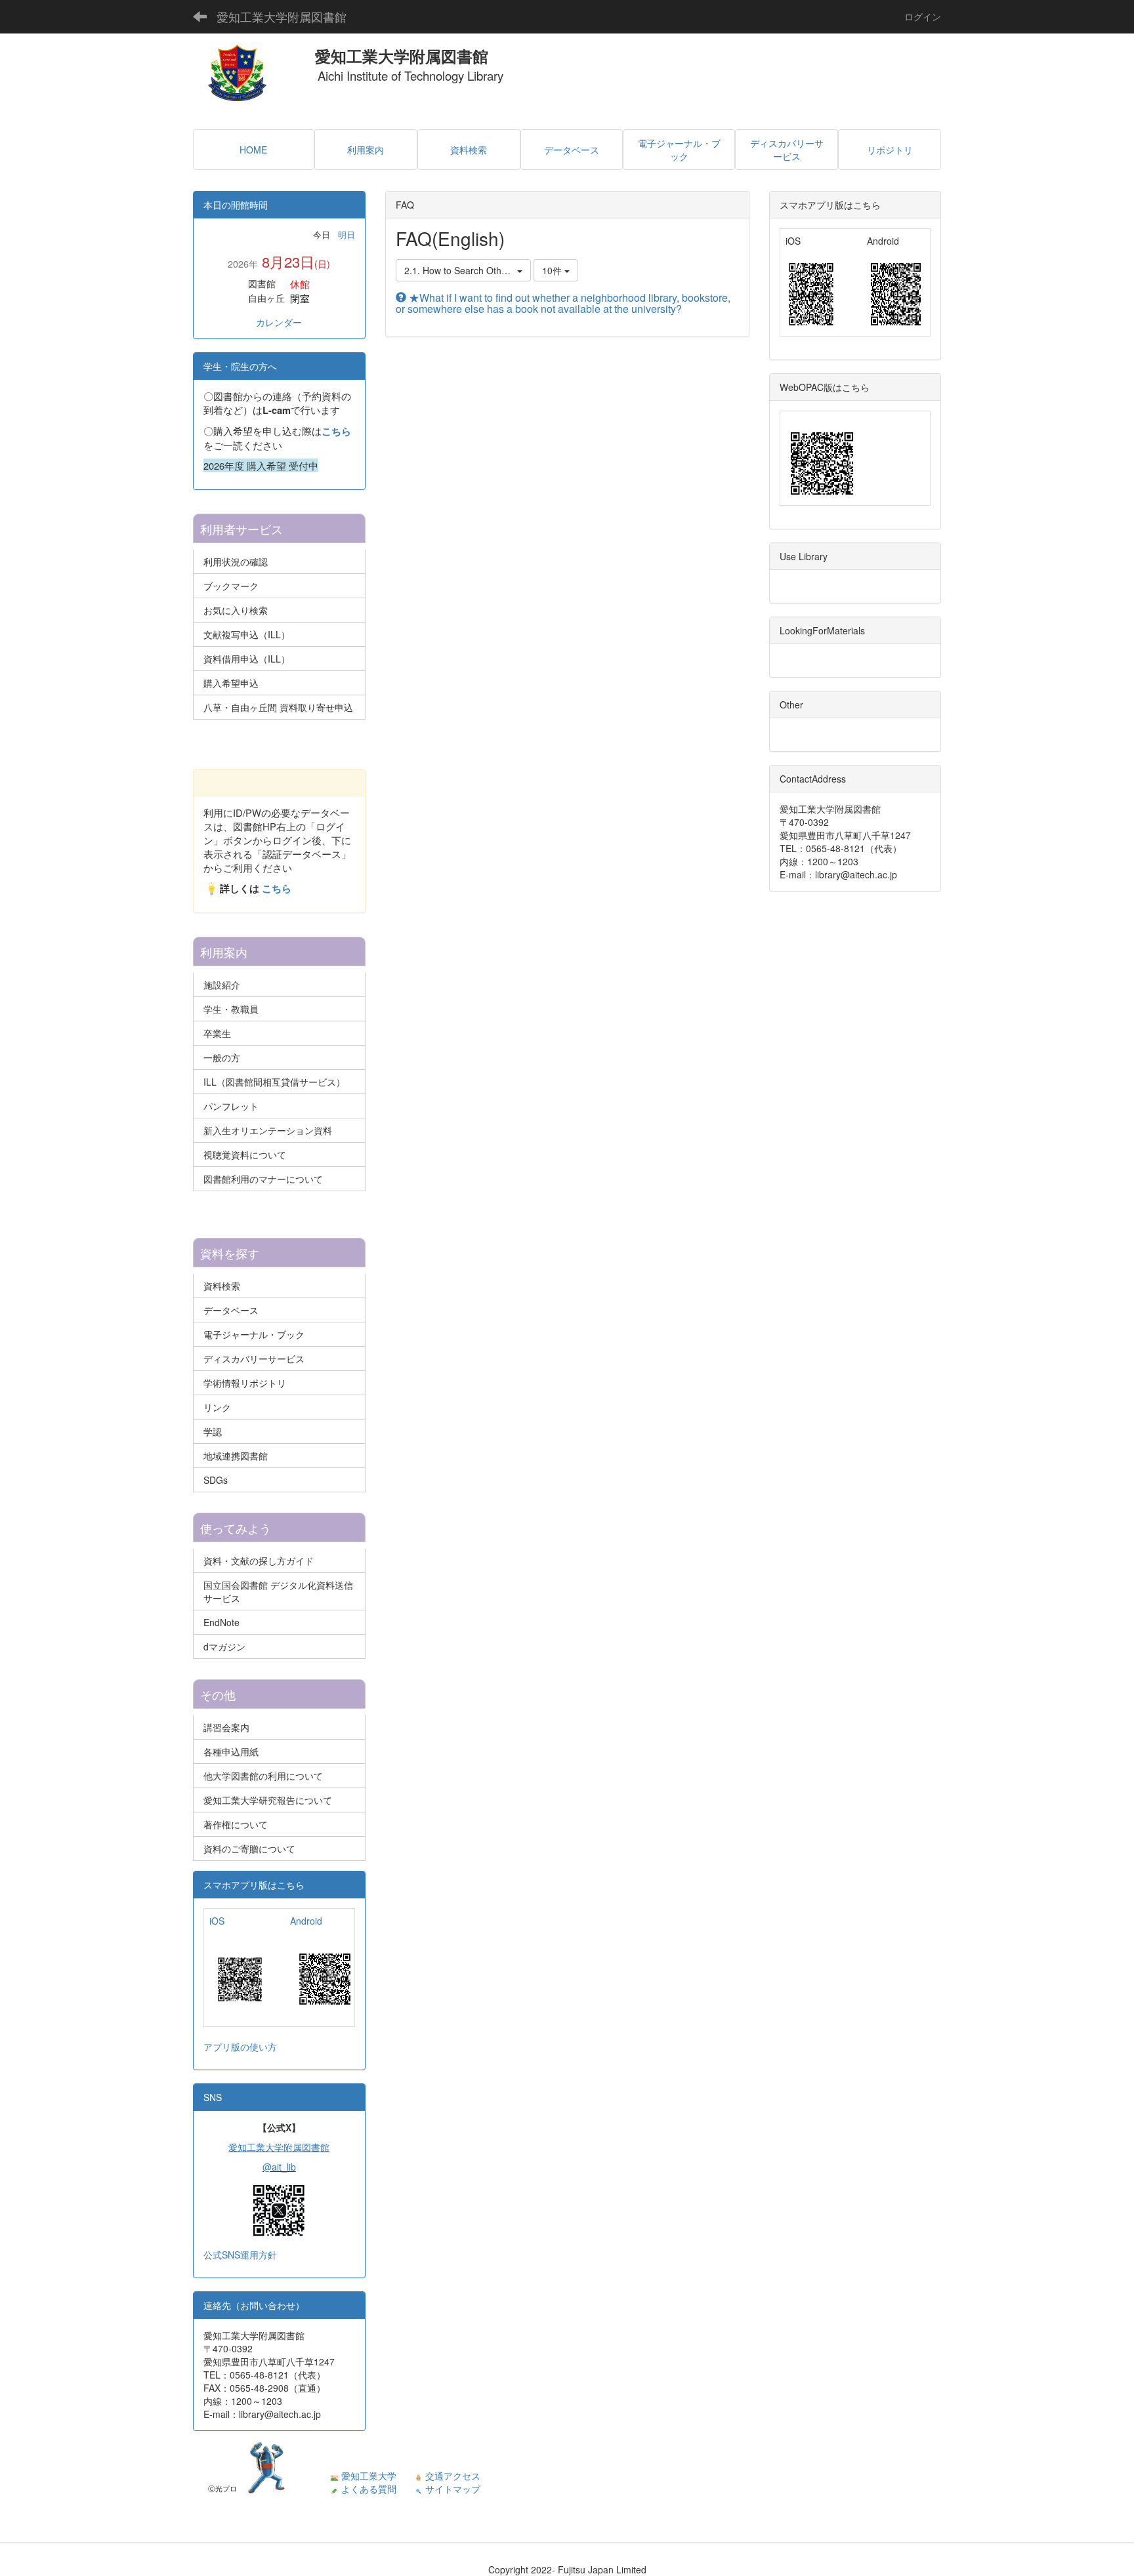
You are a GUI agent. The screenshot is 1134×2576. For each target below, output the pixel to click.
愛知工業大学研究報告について (268, 1800)
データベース (231, 1310)
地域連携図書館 (236, 1456)
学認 (213, 1431)
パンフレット (231, 1106)
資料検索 (222, 1286)
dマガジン (224, 1646)
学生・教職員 (231, 1009)
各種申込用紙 (231, 1751)
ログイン (923, 16)
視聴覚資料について (245, 1155)
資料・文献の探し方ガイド (259, 1561)
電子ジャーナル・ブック (254, 1334)
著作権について (236, 1824)
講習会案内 (226, 1727)
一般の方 (222, 1057)
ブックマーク (231, 586)
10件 (553, 270)
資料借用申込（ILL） (247, 659)
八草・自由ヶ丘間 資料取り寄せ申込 (278, 707)
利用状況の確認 (236, 562)
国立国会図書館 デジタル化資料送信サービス (278, 1591)
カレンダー (279, 322)
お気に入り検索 (236, 610)
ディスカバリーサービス (254, 1359)
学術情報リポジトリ (245, 1383)
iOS (217, 1921)
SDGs (216, 1480)
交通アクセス (453, 2476)
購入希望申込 (231, 683)
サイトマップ (453, 2489)
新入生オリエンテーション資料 (268, 1130)
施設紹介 (222, 985)
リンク (217, 1407)
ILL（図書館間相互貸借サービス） (274, 1082)
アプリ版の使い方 (240, 2047)
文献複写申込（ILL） (247, 634)
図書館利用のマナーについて (263, 1179)
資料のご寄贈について (249, 1849)
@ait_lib (279, 2167)
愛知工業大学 (369, 2476)
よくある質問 (369, 2489)
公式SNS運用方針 (240, 2255)
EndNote (221, 1622)
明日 (346, 235)
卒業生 (217, 1033)
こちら (336, 431)
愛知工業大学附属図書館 (282, 16)
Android (306, 1921)
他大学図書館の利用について (263, 1776)
